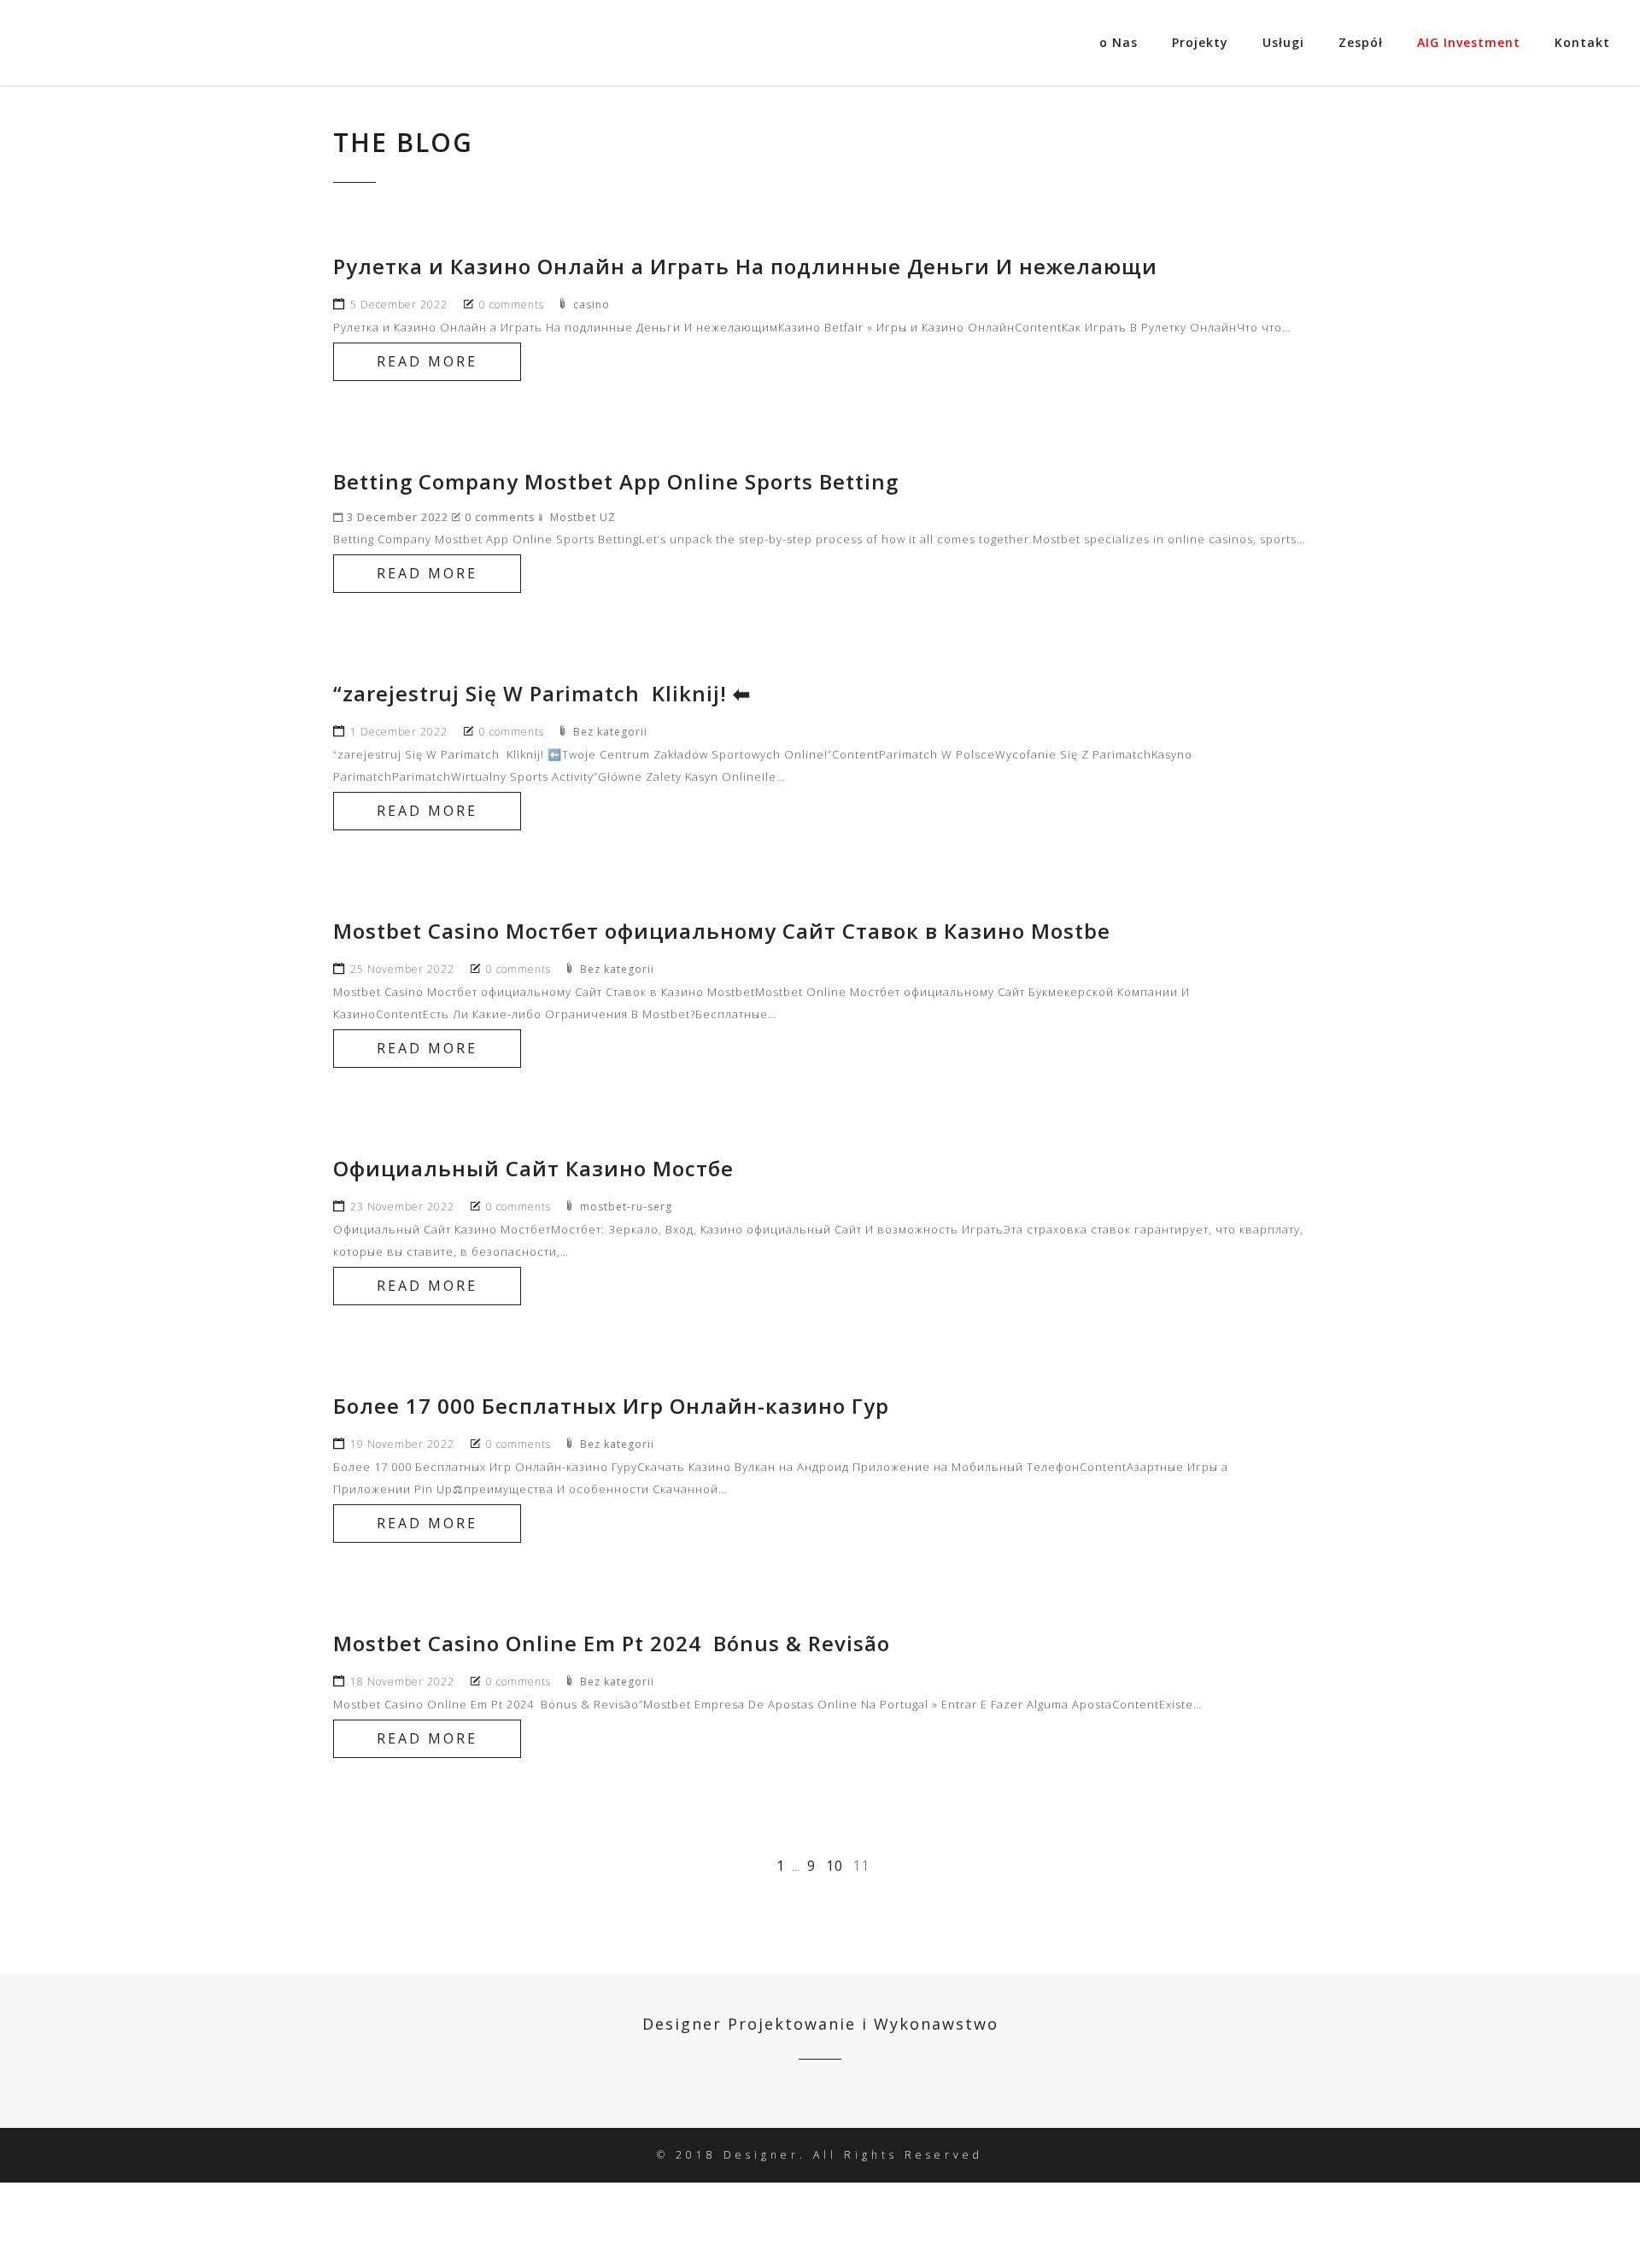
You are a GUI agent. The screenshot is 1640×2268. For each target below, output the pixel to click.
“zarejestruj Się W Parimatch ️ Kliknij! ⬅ (542, 693)
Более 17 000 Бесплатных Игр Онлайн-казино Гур (611, 1406)
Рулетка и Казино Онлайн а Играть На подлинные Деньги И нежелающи (745, 266)
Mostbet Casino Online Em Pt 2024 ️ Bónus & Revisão (612, 1643)
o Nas (1119, 42)
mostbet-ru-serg (626, 1207)
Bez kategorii (610, 732)
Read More (427, 361)
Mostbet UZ (583, 517)
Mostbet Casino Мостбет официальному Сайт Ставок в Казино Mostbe (722, 931)
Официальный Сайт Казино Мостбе (533, 1168)
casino (592, 305)
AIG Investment (1469, 42)
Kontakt (1582, 42)
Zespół (1361, 42)
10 (835, 1866)
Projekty (1200, 42)
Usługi (1283, 42)
